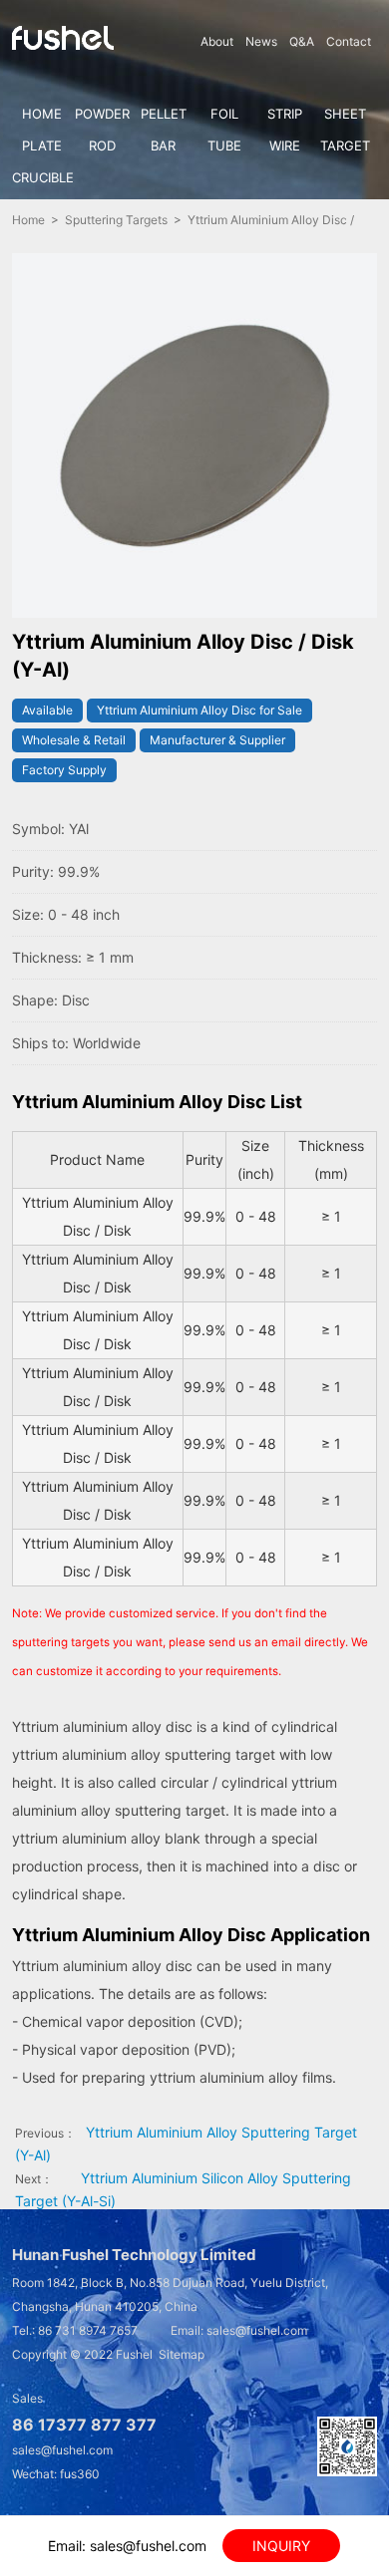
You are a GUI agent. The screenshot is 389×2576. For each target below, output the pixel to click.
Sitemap (182, 2354)
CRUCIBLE (42, 177)
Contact (349, 41)
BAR (163, 145)
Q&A (302, 41)
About (217, 41)
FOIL (224, 114)
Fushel (134, 2354)
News (261, 41)
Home (28, 220)
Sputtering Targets (116, 220)
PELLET (164, 114)
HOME (42, 114)
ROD (102, 145)
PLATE (42, 145)
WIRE (285, 145)
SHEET (345, 114)
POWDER (102, 114)
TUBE (224, 145)
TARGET (345, 145)
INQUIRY (281, 2546)
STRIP (285, 114)
